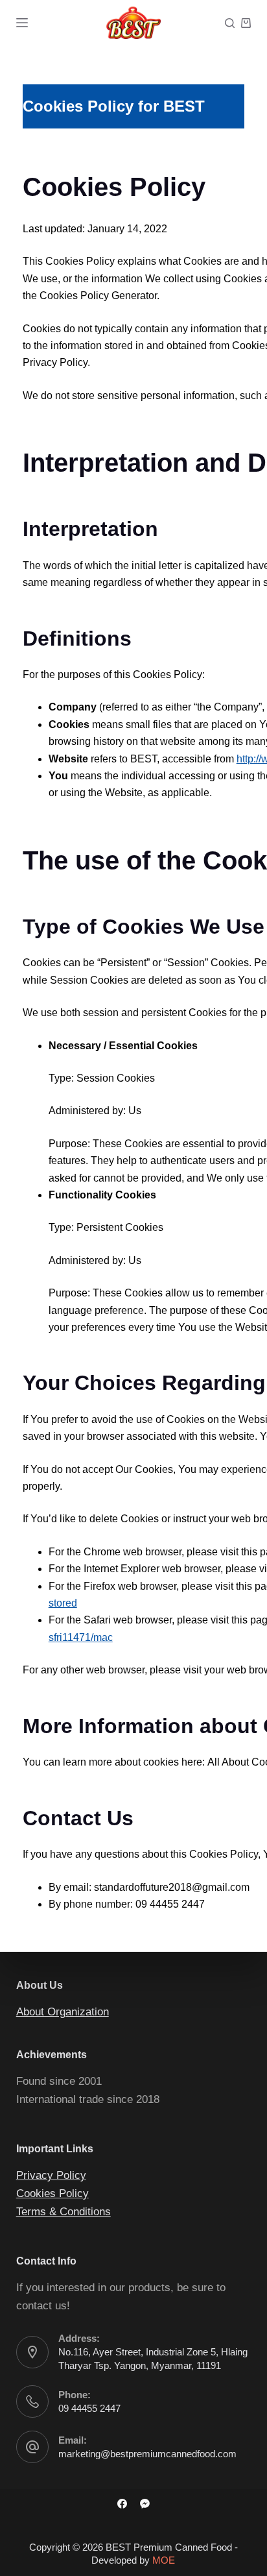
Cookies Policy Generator (98, 296)
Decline (163, 2561)
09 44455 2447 (89, 2408)
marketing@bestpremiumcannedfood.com (147, 2454)
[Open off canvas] (22, 23)
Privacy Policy (51, 2175)
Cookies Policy (52, 2193)
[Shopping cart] (246, 23)
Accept (103, 2561)
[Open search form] (230, 23)
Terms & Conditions (64, 2212)
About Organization (63, 2012)
